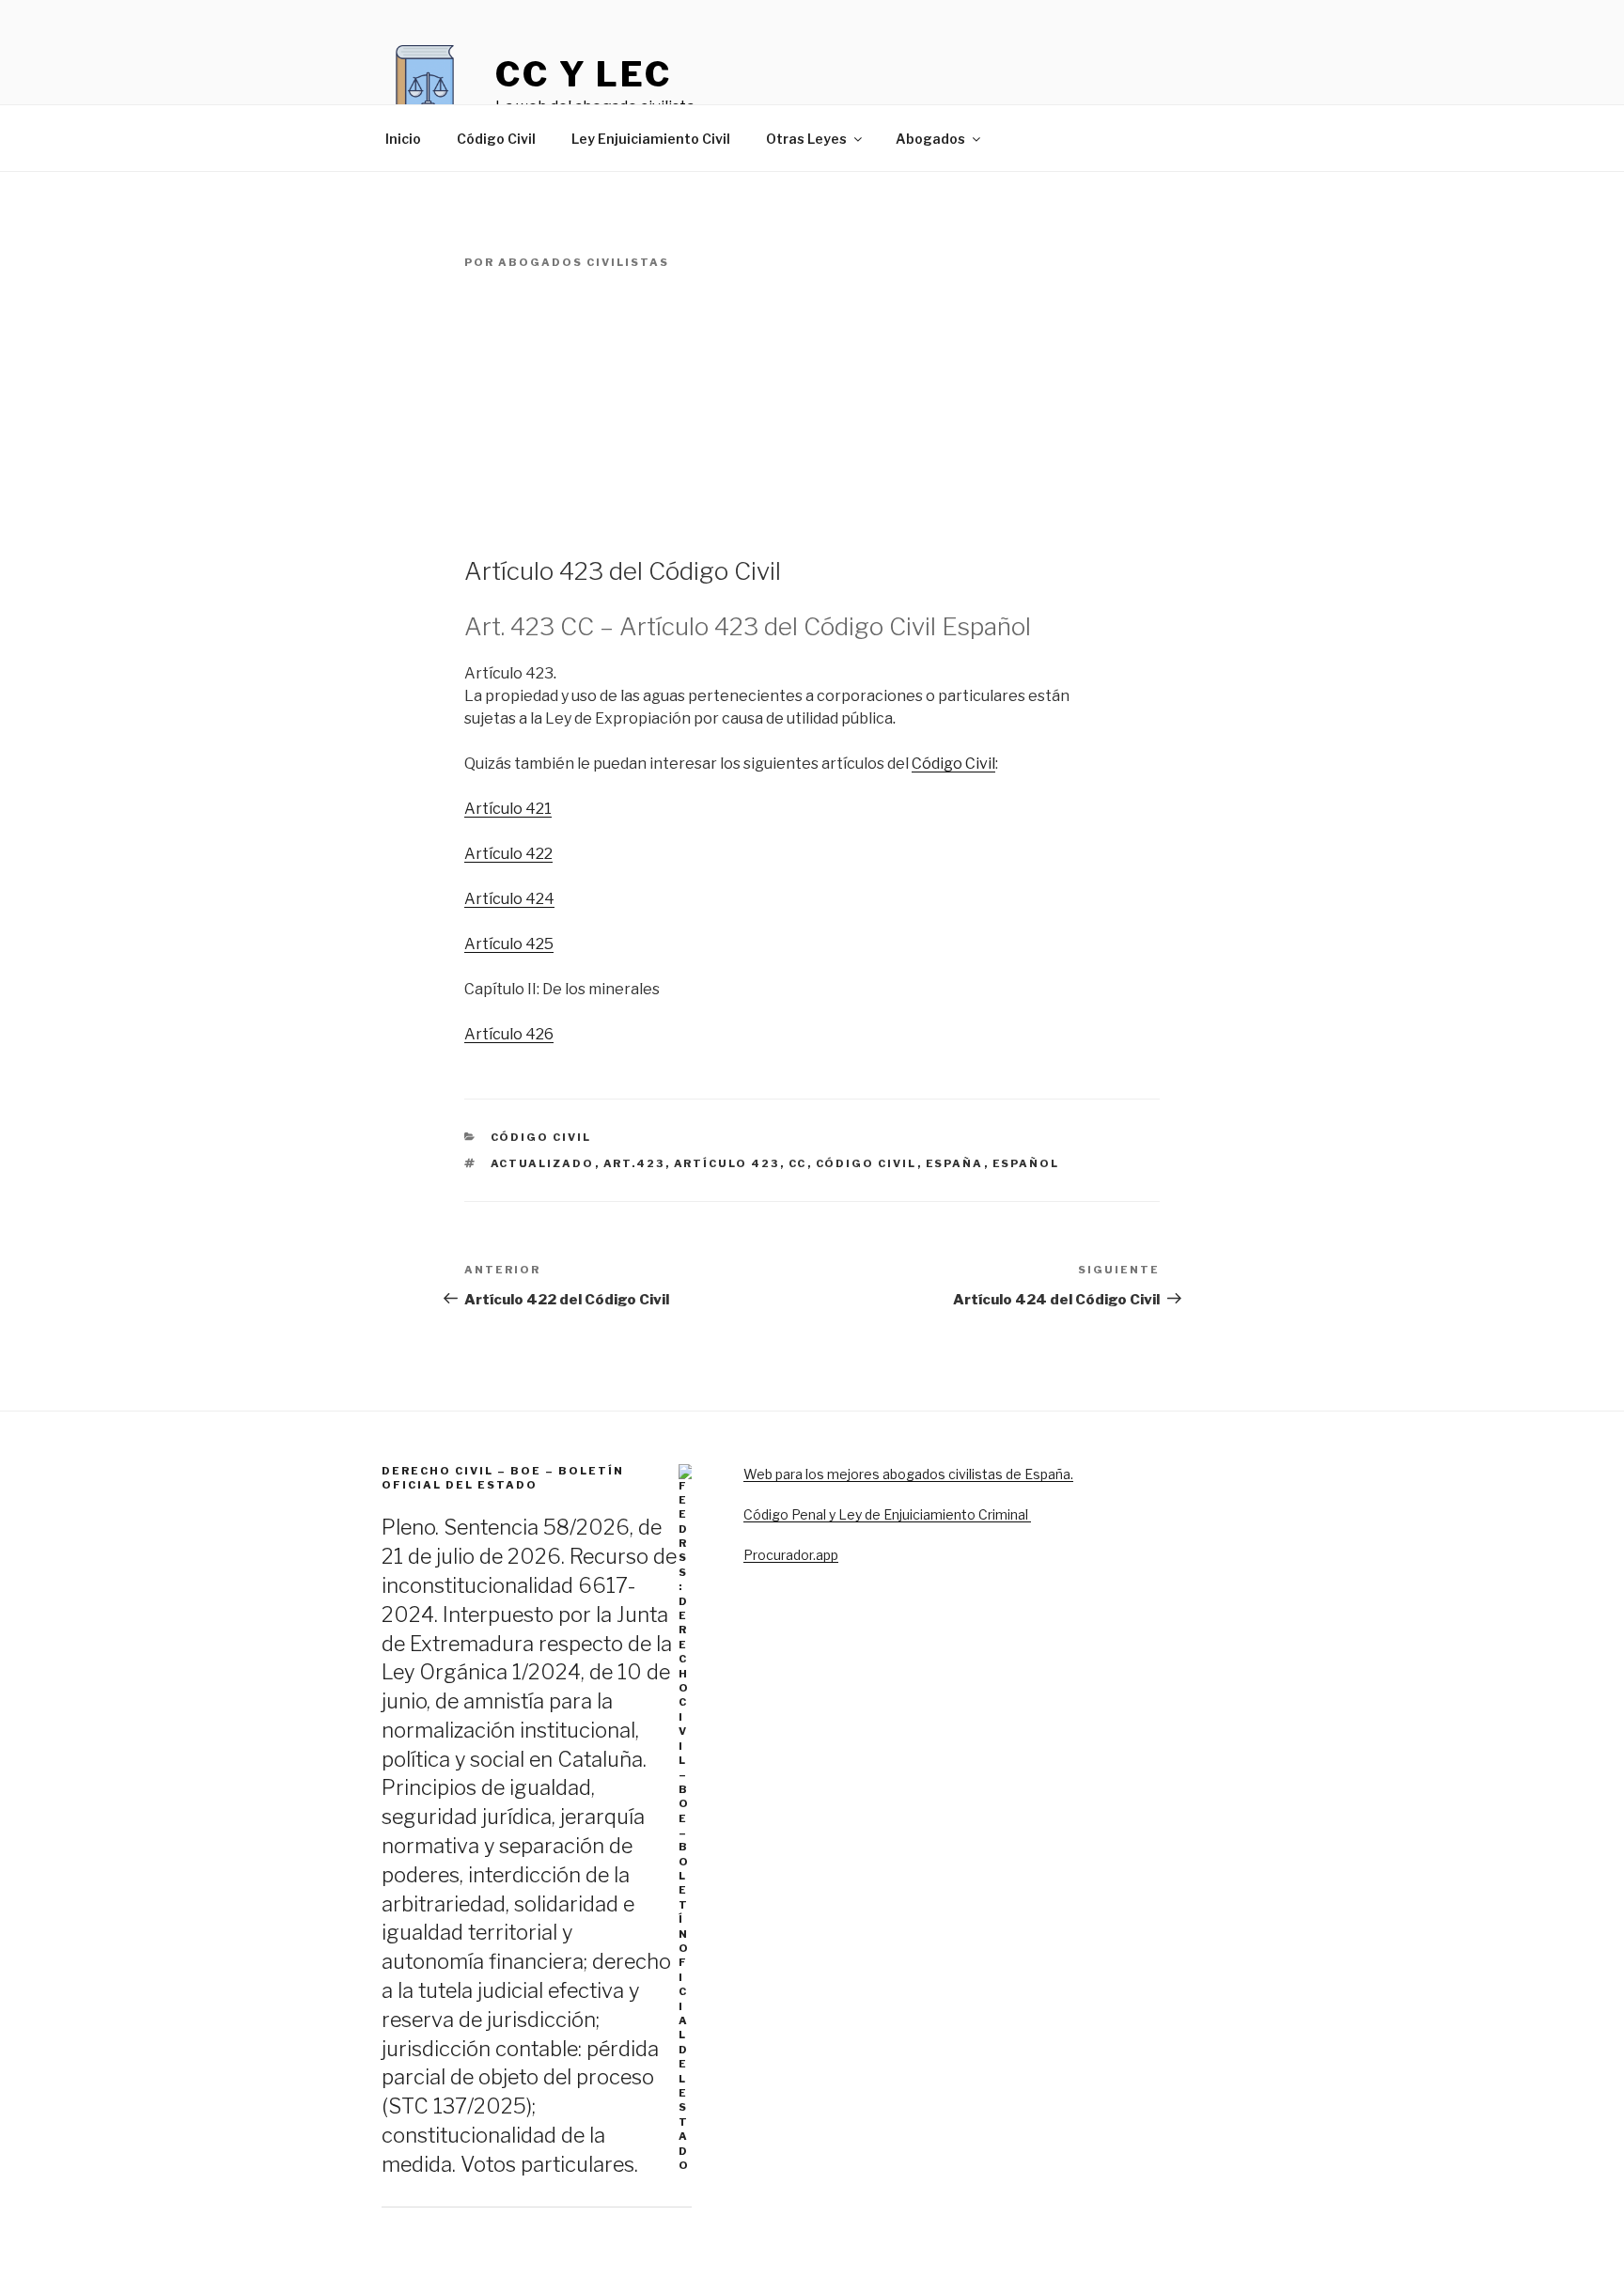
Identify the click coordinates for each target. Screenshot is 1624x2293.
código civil (867, 1163)
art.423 (634, 1163)
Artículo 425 (509, 944)
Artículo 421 (508, 809)
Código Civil (496, 139)
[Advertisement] (812, 413)
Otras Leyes (806, 139)
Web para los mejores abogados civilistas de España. (908, 1474)
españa (955, 1163)
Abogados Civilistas (584, 262)
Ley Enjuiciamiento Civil (651, 139)
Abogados (930, 139)
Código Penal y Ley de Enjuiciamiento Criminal (887, 1514)
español (1026, 1163)
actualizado (543, 1163)
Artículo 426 (509, 1034)
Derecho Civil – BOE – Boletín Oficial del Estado (503, 1478)
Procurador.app (791, 1555)
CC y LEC (584, 74)
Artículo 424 (509, 899)
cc (798, 1163)
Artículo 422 (508, 854)
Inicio (403, 139)
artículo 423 (727, 1163)
